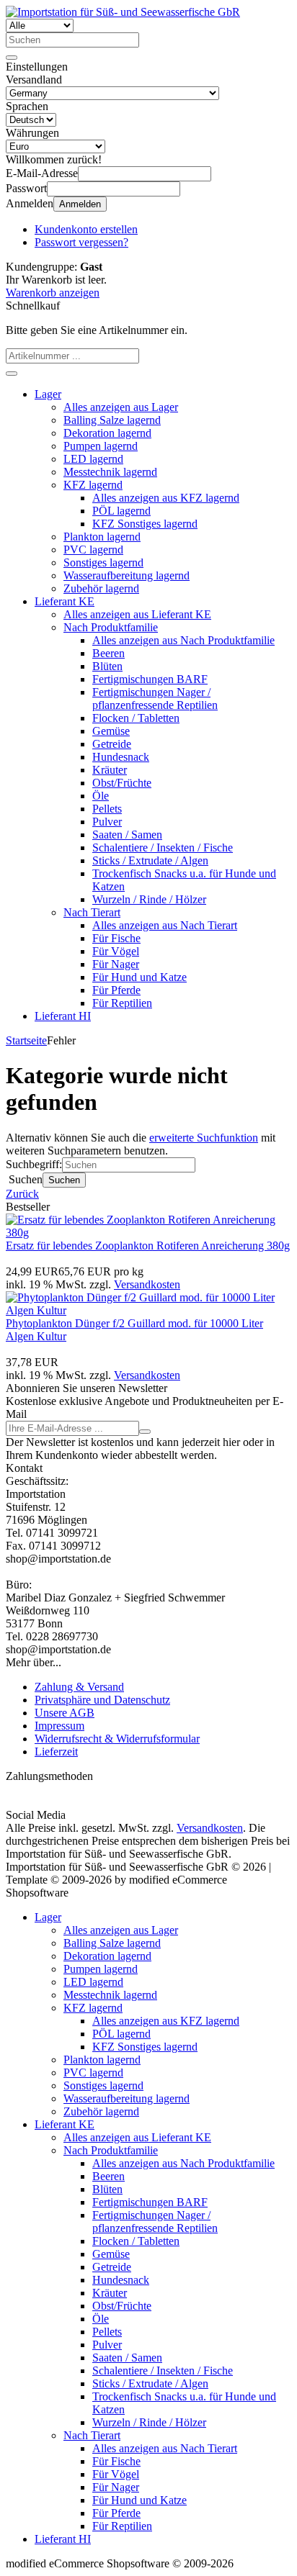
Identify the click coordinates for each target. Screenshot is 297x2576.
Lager (48, 394)
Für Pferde (116, 990)
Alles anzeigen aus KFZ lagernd (166, 498)
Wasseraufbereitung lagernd (127, 575)
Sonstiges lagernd (103, 562)
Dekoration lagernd (107, 433)
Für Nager (116, 964)
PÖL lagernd (121, 511)
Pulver (107, 822)
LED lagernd (93, 459)
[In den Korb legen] (12, 374)
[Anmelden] (145, 1432)
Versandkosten (147, 1284)
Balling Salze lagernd (112, 420)
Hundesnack (121, 757)
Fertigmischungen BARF (150, 679)
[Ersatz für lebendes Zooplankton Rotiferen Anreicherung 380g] (148, 1233)
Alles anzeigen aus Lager (121, 407)
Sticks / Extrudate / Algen (150, 860)
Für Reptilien (122, 1003)
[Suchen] (12, 58)
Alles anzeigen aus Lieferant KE (137, 614)
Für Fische (116, 938)
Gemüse (111, 731)
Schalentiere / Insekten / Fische (163, 848)
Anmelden (80, 204)
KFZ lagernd (93, 485)
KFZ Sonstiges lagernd (145, 524)
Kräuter (110, 770)
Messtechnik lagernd (110, 472)
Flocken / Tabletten (136, 718)
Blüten (107, 666)
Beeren (108, 653)
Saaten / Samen (127, 835)
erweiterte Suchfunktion (204, 1138)
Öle (101, 796)
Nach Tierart (92, 912)
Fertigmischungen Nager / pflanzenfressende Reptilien (155, 699)
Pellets (107, 809)
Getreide (112, 744)
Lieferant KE (65, 601)
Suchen (64, 1180)
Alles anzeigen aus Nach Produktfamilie (183, 640)
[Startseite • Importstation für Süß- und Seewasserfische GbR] (123, 12)
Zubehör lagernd (101, 588)
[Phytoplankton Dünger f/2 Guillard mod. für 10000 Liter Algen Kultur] (148, 1310)
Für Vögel (116, 951)
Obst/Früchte (122, 783)
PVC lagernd (93, 550)
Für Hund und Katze (139, 977)
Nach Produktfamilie (111, 627)
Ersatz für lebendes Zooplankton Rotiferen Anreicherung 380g (148, 1246)
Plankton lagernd (102, 537)
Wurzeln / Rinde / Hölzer (149, 899)
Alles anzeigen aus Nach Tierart (165, 925)
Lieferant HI (63, 1016)
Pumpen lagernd (101, 446)
